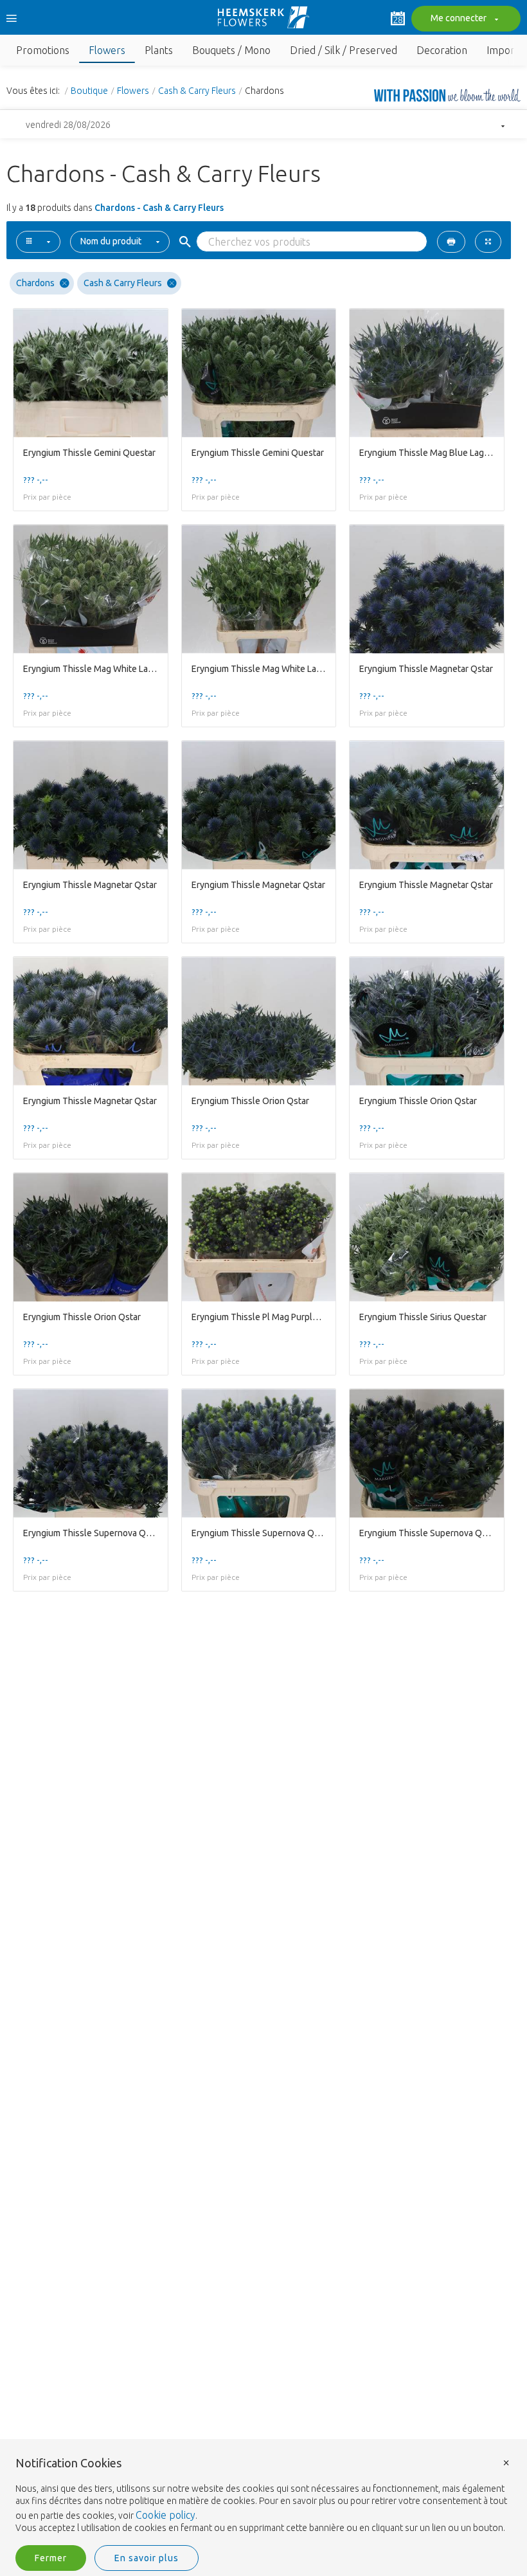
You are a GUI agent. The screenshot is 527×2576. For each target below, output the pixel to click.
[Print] (451, 242)
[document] (263, 2496)
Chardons (35, 283)
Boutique (89, 91)
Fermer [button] (51, 2558)
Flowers (133, 91)
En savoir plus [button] (147, 2558)
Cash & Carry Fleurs (197, 91)
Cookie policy (165, 2515)
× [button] (506, 2462)
